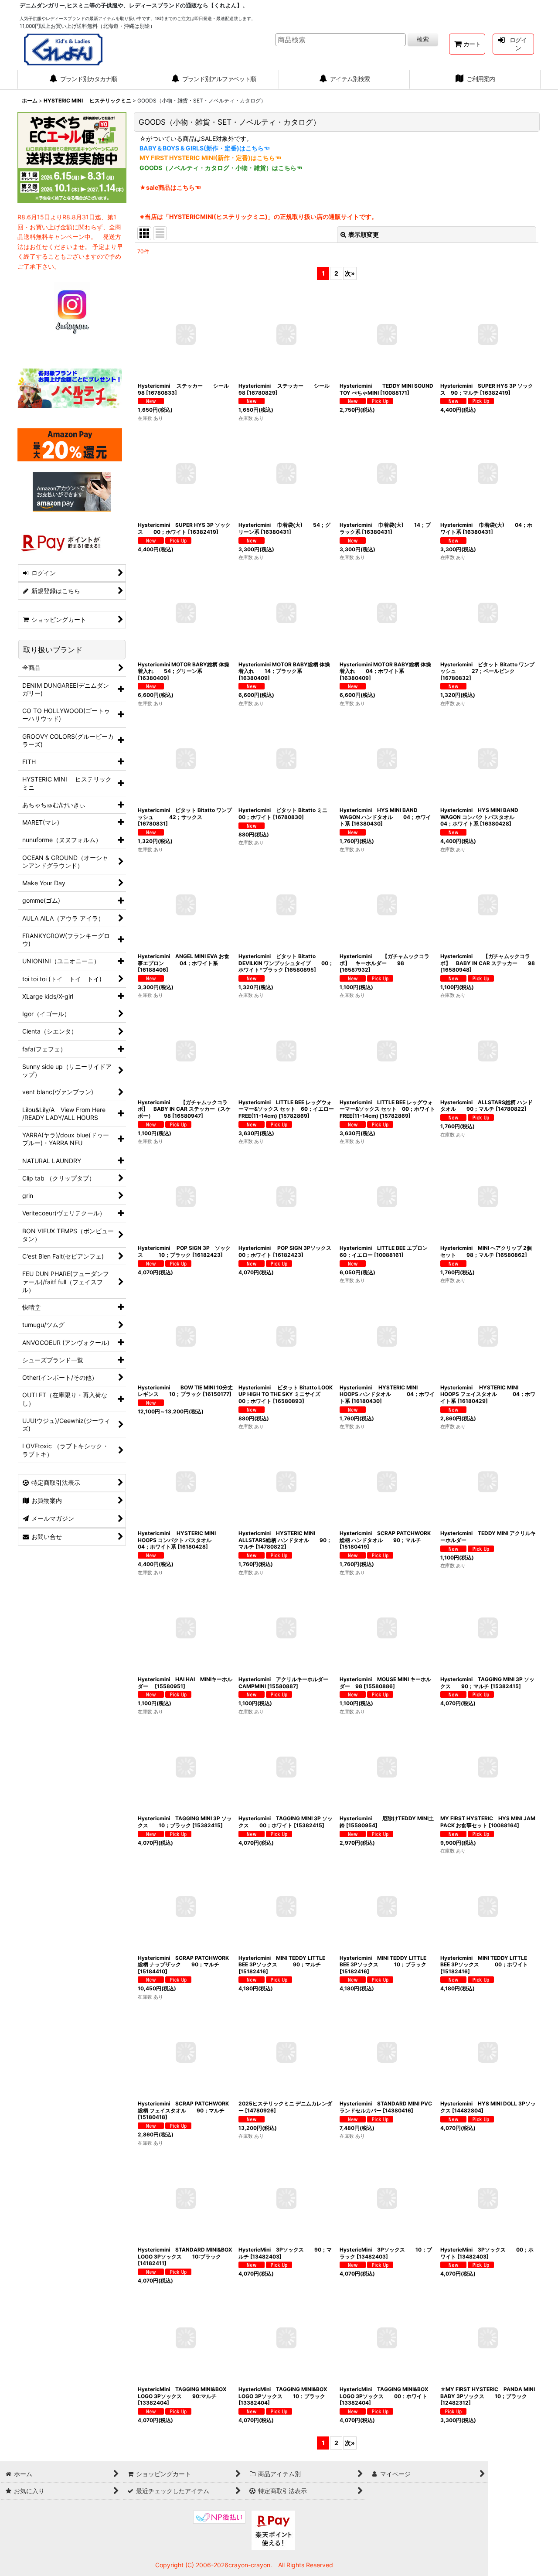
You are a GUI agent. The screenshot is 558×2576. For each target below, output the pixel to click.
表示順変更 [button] (364, 234)
